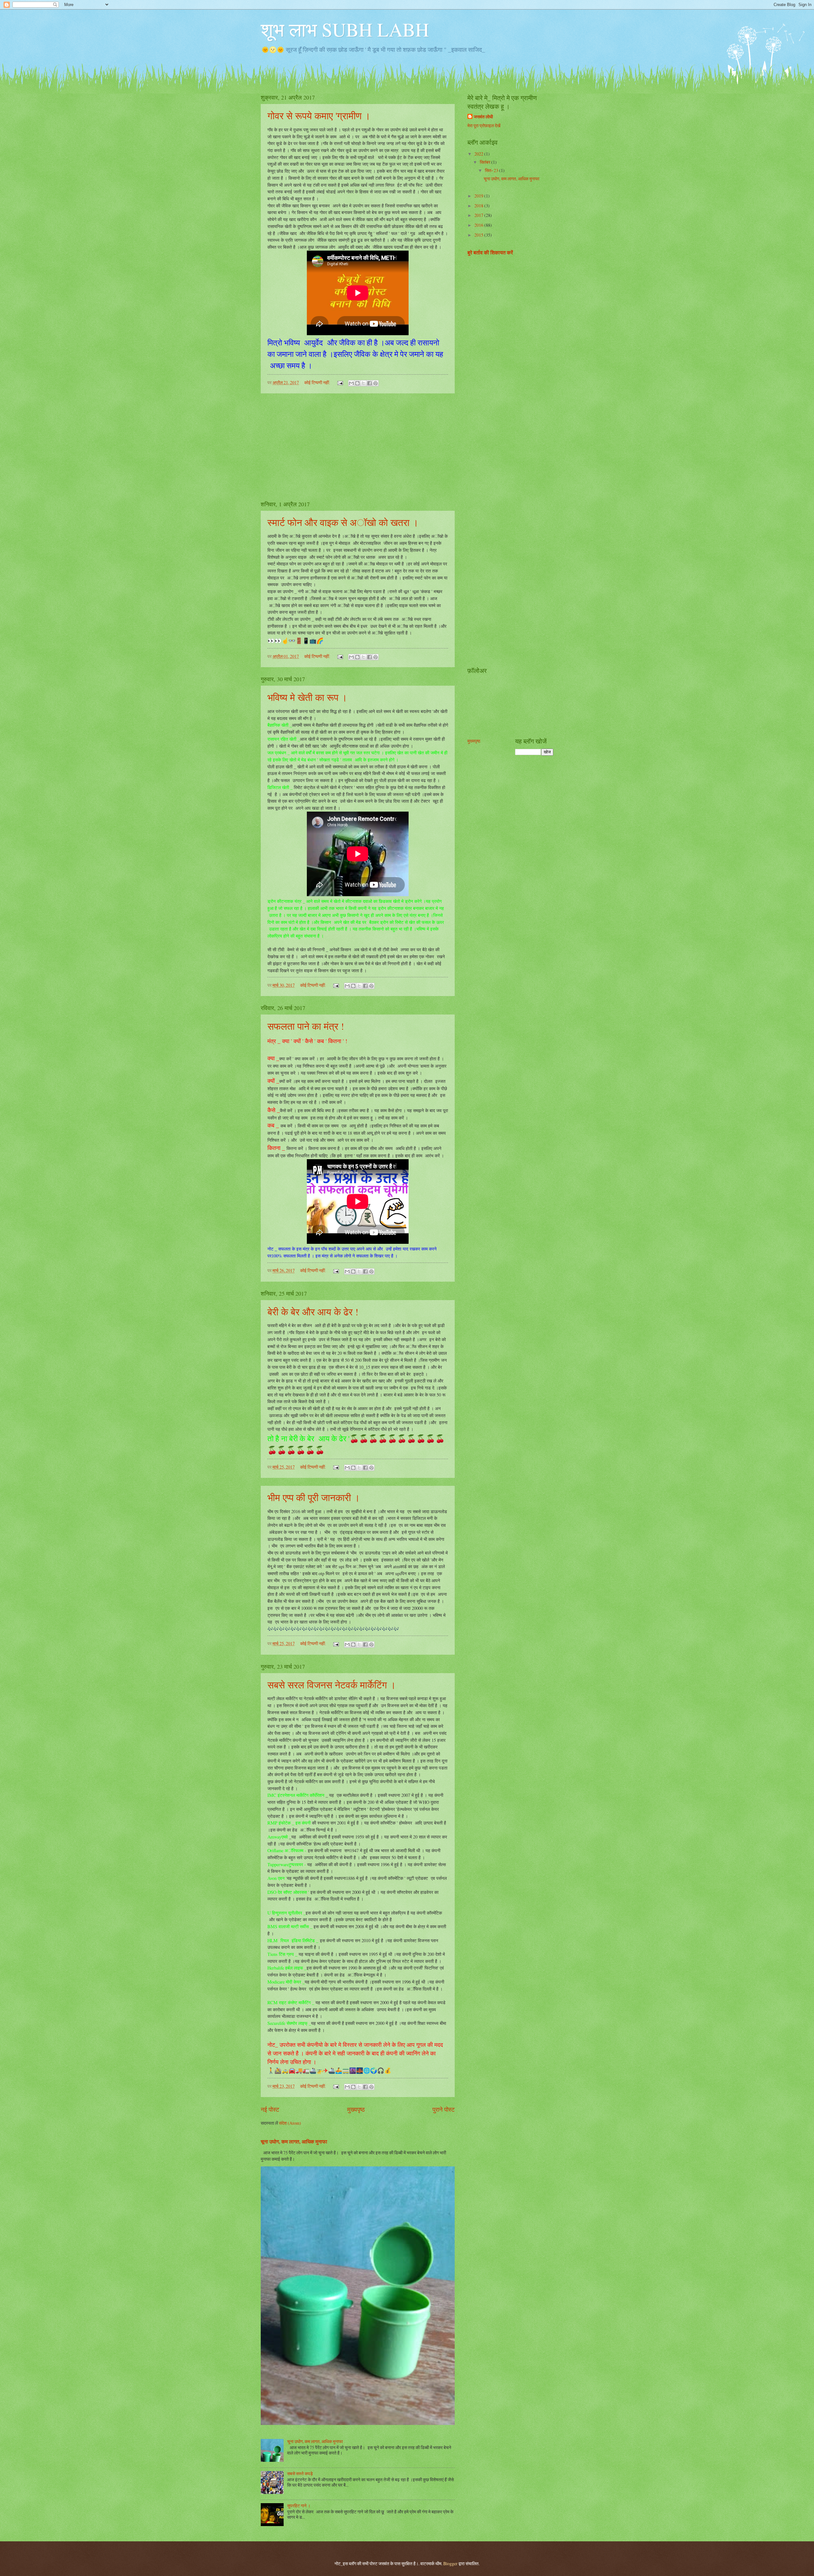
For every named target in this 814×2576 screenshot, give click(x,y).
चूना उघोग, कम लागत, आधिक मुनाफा (294, 2142)
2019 (479, 196)
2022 (479, 154)
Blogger (450, 2563)
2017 (479, 215)
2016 (479, 225)
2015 (479, 235)
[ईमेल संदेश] (340, 382)
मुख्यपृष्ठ (356, 2109)
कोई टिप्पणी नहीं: (318, 382)
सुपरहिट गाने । (299, 2506)
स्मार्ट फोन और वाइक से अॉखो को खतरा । (343, 522)
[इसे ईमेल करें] (351, 383)
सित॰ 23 (492, 170)
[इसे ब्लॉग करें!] (357, 383)
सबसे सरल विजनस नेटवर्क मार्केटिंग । (332, 1685)
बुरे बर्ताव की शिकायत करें (490, 253)
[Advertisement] (358, 447)
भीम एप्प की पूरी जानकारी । (314, 1497)
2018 (479, 206)
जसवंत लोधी (483, 117)
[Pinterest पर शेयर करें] (376, 383)
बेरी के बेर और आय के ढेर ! (313, 1312)
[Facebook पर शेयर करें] (369, 383)
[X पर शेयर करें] (363, 383)
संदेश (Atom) (290, 2123)
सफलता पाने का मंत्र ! (306, 1026)
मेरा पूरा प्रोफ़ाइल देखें (484, 125)
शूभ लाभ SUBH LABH (345, 29)
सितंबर (486, 162)
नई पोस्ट (270, 2109)
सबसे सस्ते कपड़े (300, 2473)
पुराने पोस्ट (444, 2109)
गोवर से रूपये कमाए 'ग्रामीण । (319, 115)
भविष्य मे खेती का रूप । (307, 697)
